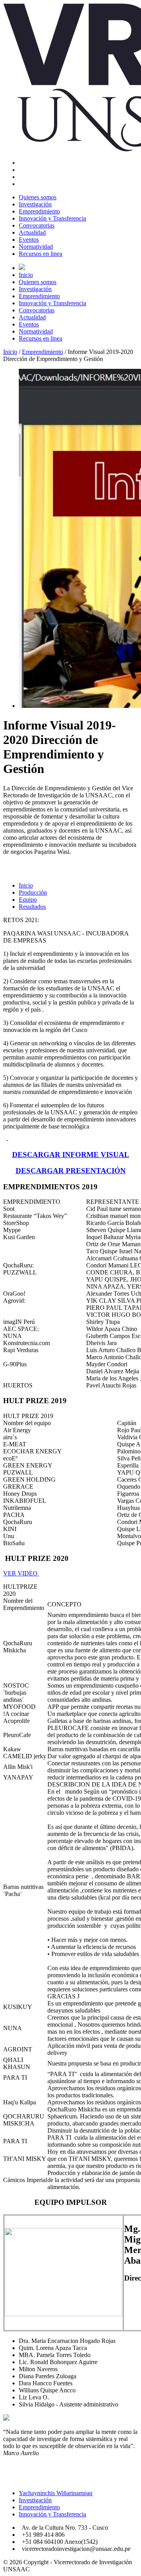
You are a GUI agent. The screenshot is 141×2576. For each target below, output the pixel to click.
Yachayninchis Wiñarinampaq (56, 2493)
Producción (33, 892)
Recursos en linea (41, 254)
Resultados (32, 907)
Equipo (28, 900)
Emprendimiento (39, 211)
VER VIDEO (21, 1573)
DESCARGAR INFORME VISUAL (71, 1155)
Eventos (29, 240)
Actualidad (32, 232)
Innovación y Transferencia (52, 218)
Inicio (26, 275)
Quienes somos (38, 197)
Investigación (35, 204)
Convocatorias (37, 225)
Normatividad (36, 247)
